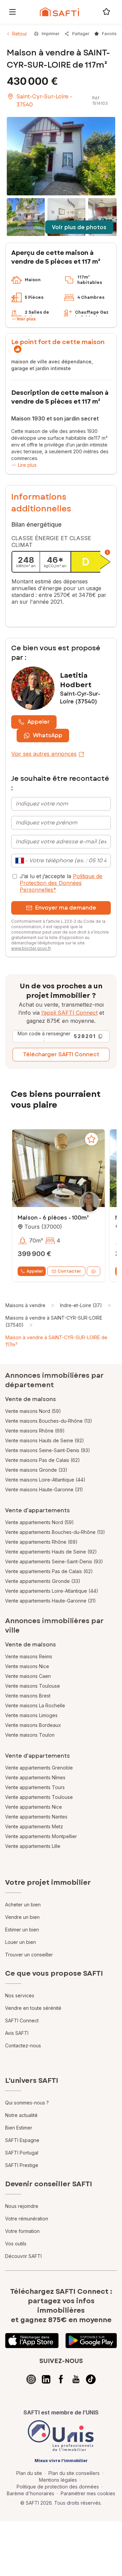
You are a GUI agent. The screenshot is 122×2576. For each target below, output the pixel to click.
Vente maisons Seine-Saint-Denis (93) (48, 1450)
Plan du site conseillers (74, 2473)
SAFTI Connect (22, 2020)
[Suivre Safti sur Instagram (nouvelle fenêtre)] (31, 2379)
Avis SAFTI (17, 2033)
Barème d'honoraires (30, 2493)
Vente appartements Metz (34, 1826)
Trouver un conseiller (29, 1955)
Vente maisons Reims (29, 1656)
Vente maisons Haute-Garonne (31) (44, 1489)
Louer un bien (21, 1942)
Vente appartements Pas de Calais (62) (49, 1571)
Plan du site (29, 2473)
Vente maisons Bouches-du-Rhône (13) (49, 1421)
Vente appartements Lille (33, 1846)
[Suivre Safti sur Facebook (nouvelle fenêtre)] (61, 2379)
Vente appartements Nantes (36, 1817)
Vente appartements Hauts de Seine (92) (51, 1552)
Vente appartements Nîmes (35, 1777)
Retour (20, 34)
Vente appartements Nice (34, 1807)
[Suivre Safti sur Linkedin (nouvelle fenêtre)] (46, 2379)
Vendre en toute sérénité (33, 2008)
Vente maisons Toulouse (33, 1686)
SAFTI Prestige (22, 2165)
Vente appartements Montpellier (41, 1836)
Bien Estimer (19, 2128)
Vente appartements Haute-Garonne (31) (50, 1601)
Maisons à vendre (25, 1305)
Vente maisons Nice (27, 1666)
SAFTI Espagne (22, 2140)
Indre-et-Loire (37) (81, 1305)
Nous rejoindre (22, 2206)
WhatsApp (48, 735)
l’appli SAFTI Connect (69, 1013)
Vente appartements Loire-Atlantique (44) (52, 1591)
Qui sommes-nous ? (27, 2103)
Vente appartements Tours (35, 1787)
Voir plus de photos (79, 227)
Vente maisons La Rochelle (35, 1705)
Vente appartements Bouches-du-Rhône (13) (55, 1532)
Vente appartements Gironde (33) (43, 1581)
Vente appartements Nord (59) (39, 1522)
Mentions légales (58, 2480)
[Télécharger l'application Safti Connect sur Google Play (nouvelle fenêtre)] (91, 2341)
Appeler (39, 722)
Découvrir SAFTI (23, 2256)
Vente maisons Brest (28, 1696)
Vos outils (16, 2244)
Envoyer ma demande (66, 908)
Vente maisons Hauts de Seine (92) (45, 1440)
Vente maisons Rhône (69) (35, 1431)
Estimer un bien (22, 1930)
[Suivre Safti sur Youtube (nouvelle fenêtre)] (76, 2379)
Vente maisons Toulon (30, 1735)
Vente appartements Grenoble (39, 1768)
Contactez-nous (23, 2045)
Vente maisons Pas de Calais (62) (43, 1460)
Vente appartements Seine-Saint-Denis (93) (54, 1561)
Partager (81, 34)
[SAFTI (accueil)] (59, 12)
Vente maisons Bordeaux (33, 1725)
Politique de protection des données (58, 2487)
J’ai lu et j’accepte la (61, 883)
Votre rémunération (27, 2219)
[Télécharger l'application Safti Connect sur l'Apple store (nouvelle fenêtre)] (32, 2341)
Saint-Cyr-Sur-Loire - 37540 (44, 101)
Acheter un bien (23, 1905)
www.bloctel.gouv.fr (31, 948)
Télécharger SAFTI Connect (61, 1054)
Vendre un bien (22, 1917)
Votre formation (22, 2231)
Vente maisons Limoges (31, 1715)
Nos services (20, 1995)
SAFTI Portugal (22, 2153)
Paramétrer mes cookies (88, 2493)
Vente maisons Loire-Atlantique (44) (45, 1480)
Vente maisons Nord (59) (33, 1411)
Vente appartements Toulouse (39, 1797)
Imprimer (50, 34)
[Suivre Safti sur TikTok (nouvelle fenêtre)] (91, 2379)
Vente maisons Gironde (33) (36, 1470)
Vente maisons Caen (28, 1676)
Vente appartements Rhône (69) (41, 1542)
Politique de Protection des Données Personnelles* (61, 883)
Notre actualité (21, 2115)
